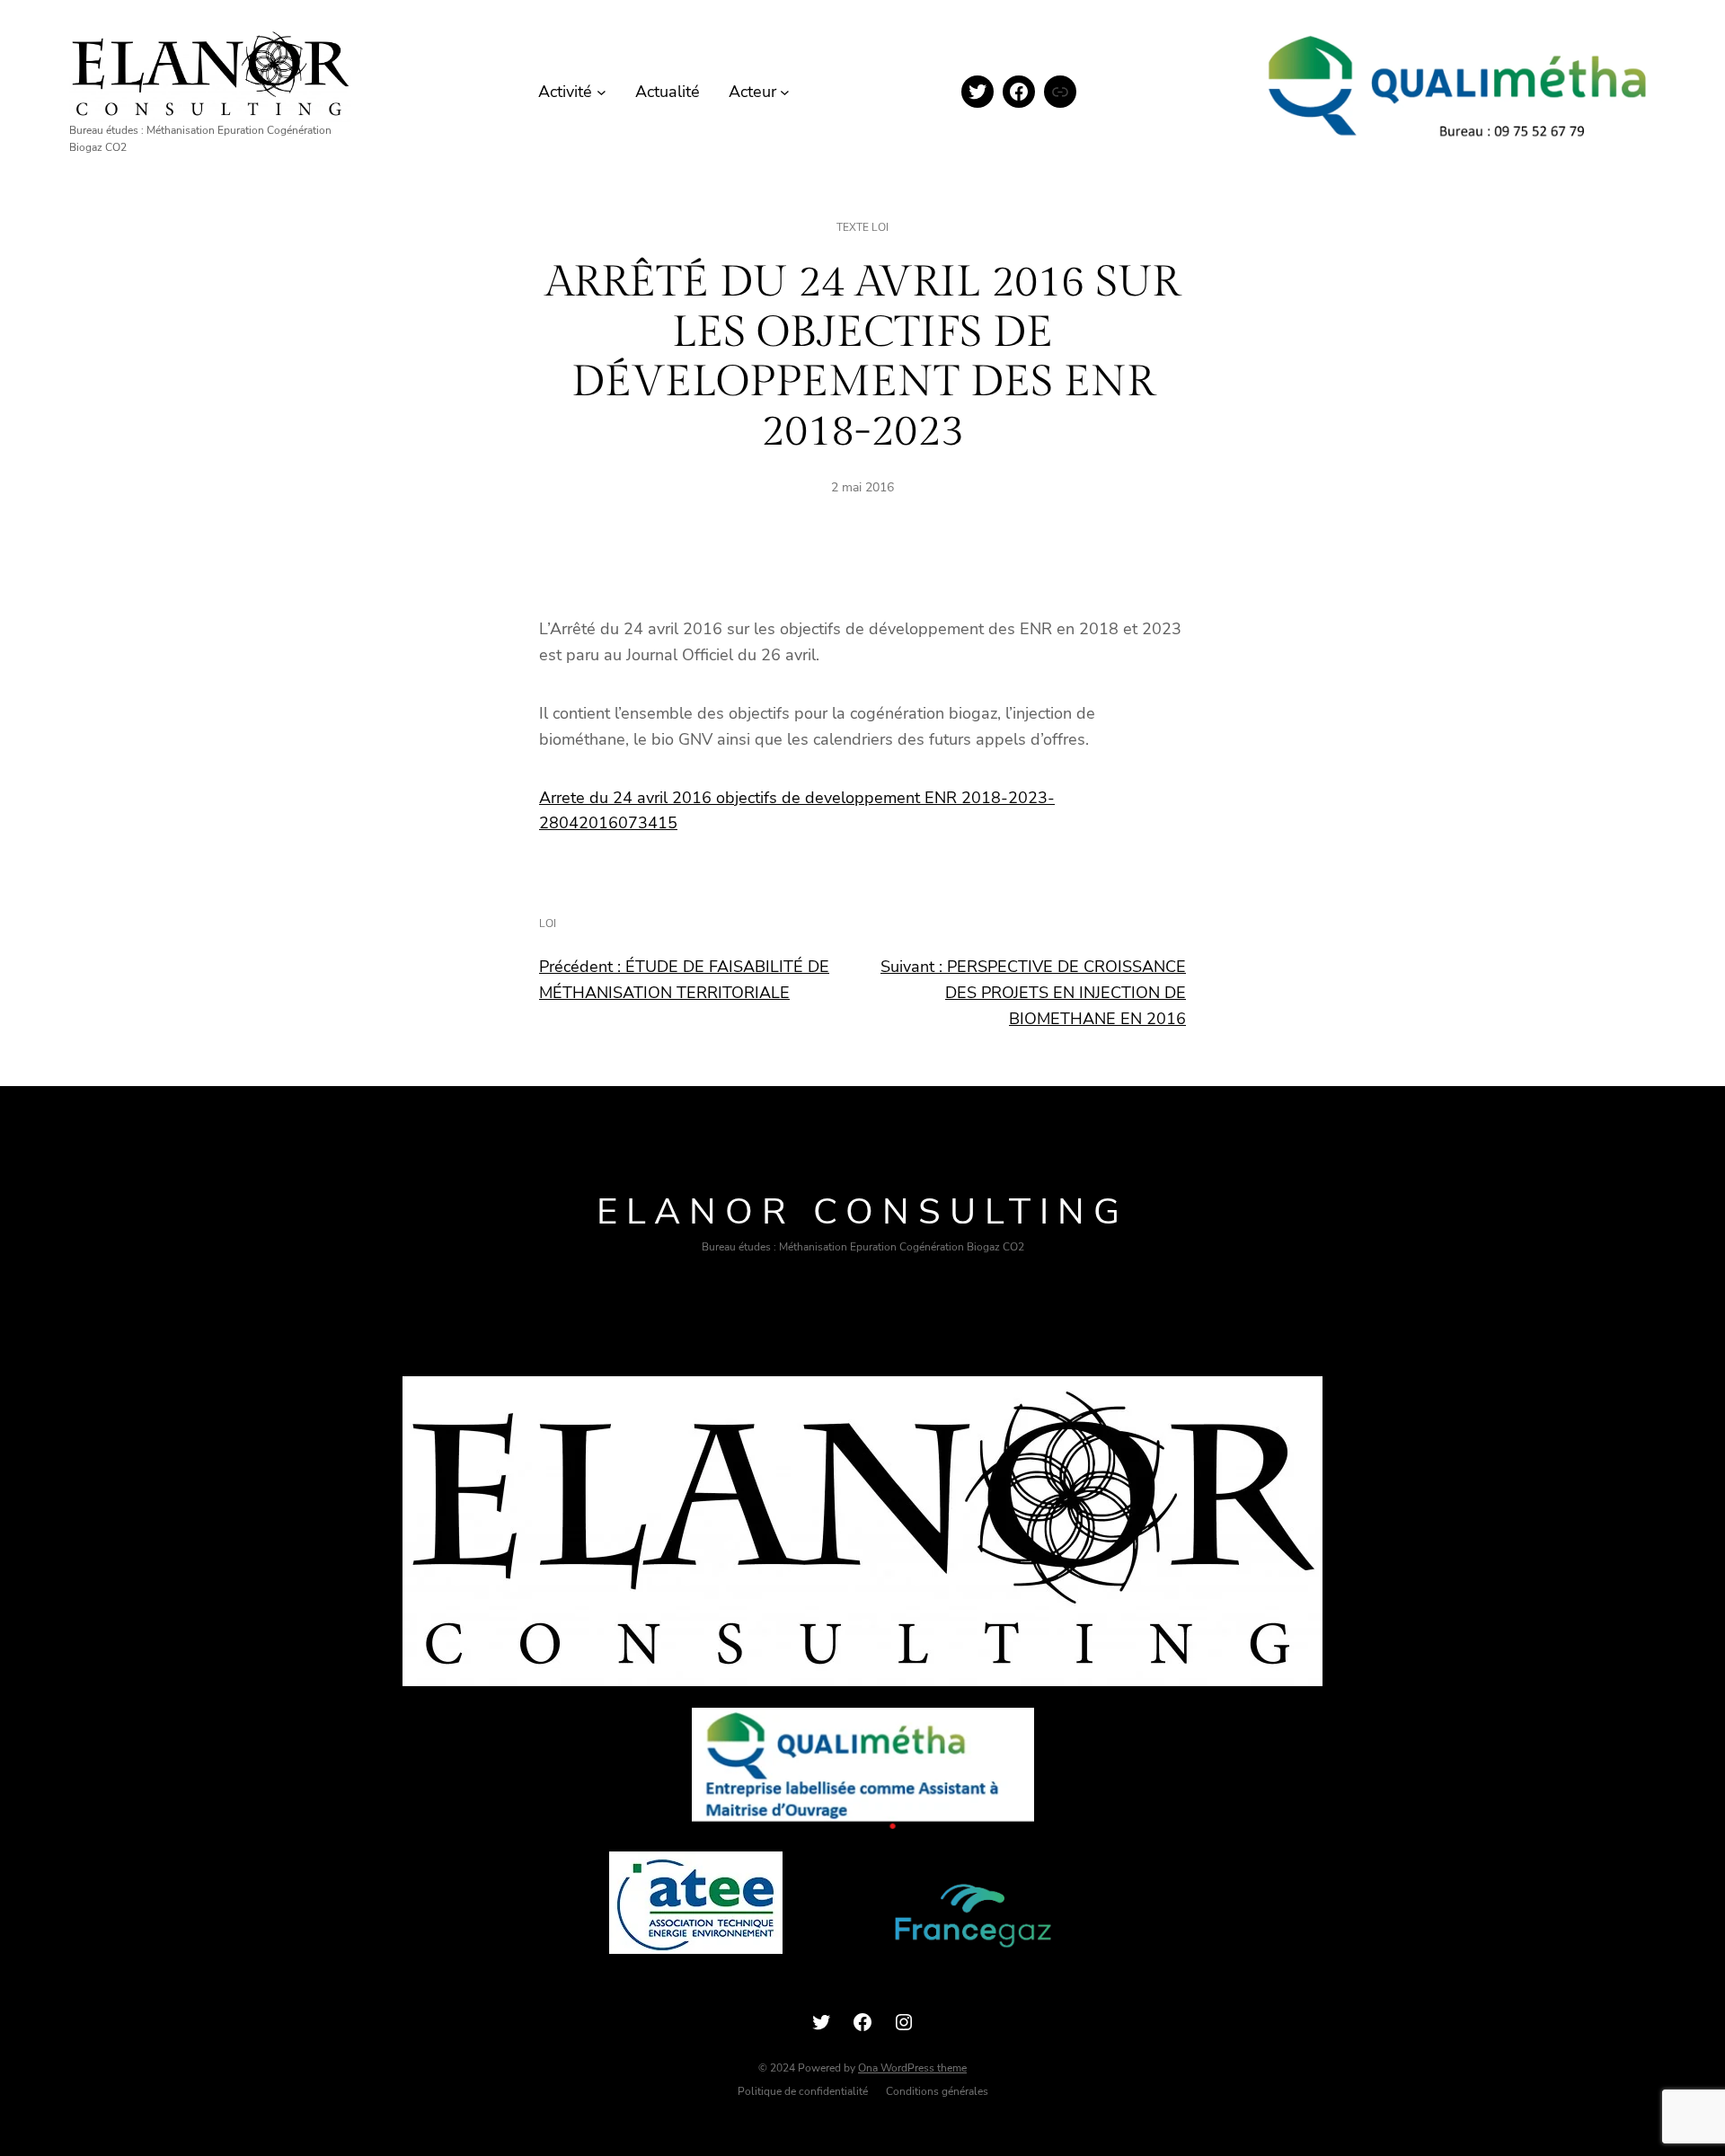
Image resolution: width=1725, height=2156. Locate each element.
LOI (548, 923)
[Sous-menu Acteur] (785, 92)
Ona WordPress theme (912, 2068)
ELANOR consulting (862, 1212)
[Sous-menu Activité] (602, 92)
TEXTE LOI (862, 227)
